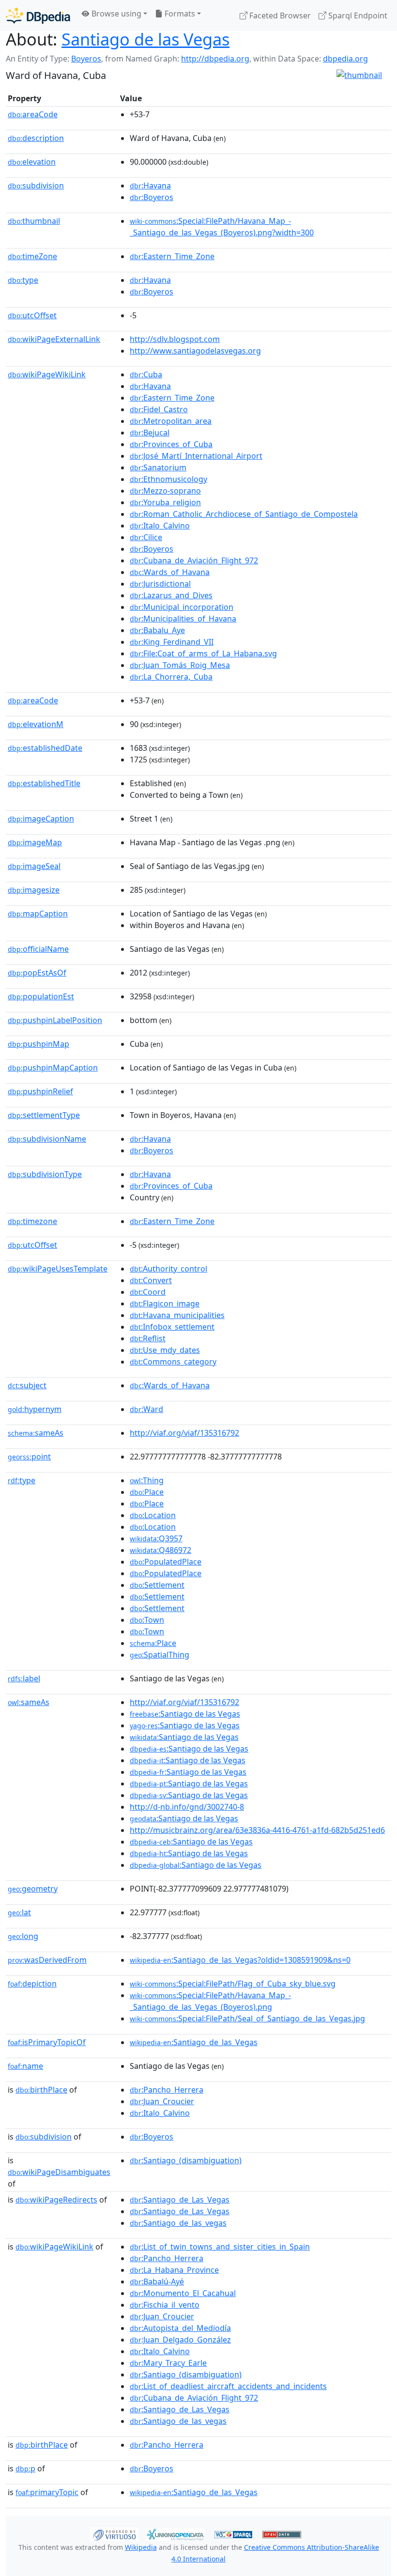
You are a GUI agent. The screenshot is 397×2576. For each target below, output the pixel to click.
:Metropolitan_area (171, 421)
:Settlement (157, 1585)
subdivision (36, 186)
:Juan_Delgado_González (180, 2340)
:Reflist (148, 1338)
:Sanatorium (158, 467)
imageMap (35, 842)
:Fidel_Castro (159, 409)
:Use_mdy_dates (165, 1350)
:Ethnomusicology (168, 479)
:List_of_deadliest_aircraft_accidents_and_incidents (228, 2386)
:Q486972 (160, 1550)
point (29, 1457)
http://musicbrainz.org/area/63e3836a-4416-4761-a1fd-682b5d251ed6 (257, 1830)
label (24, 1678)
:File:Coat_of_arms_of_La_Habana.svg (203, 653)
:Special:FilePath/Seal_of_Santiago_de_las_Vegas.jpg (247, 2018)
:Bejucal (150, 433)
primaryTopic (47, 2492)
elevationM (36, 724)
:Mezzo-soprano (165, 491)
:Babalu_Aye (157, 630)
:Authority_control (168, 1269)
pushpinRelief (40, 1091)
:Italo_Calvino (160, 526)
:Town (147, 1620)
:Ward (146, 1409)
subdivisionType (45, 1174)
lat (19, 1912)
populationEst (41, 996)
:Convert (151, 1280)
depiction (32, 1984)
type (23, 280)
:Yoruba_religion (165, 502)
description (36, 138)
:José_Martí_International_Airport (196, 456)
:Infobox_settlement (172, 1327)
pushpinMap (38, 1044)
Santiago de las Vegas (145, 39)
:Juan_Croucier (162, 2101)
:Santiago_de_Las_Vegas (180, 2200)
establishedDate (45, 748)
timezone (32, 1221)
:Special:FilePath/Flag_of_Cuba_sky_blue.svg (233, 1984)
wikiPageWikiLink (47, 374)
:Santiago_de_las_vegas (178, 2223)
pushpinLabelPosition (55, 1020)
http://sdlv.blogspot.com (175, 339)
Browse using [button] (115, 14)
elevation (32, 162)
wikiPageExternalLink (54, 339)
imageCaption (41, 819)
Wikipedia (141, 2547)
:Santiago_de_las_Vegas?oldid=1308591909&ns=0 (240, 1960)
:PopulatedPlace (166, 1562)
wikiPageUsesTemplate (58, 1269)
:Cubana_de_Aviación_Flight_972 (194, 560)
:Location (153, 1515)
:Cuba (146, 374)
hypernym (35, 1409)
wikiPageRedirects (56, 2200)
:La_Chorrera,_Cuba (171, 677)
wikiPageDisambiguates (59, 2172)
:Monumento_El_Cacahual (183, 2293)
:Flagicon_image (165, 1304)
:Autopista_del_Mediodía (180, 2328)
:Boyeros (152, 197)
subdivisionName (47, 1139)
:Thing (147, 1480)
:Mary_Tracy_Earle (168, 2363)
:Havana (150, 186)
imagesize (34, 890)
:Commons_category (173, 1362)
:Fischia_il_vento (165, 2305)
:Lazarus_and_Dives (171, 595)
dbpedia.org (345, 59)
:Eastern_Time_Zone (172, 256)
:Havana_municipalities (177, 1315)
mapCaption (38, 914)
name (25, 2066)
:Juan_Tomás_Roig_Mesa (180, 665)
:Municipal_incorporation (182, 607)
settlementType (44, 1115)
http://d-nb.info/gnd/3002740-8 (187, 1807)
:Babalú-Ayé (157, 2281)
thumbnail (34, 221)
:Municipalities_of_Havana (183, 619)
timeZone (32, 256)
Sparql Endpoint (357, 16)
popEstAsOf (37, 973)
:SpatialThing (160, 1655)
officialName (38, 949)
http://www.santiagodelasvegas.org (195, 351)
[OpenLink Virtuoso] (114, 2533)
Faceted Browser (279, 16)
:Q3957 (156, 1538)
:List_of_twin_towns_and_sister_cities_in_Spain (220, 2247)
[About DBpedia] (38, 15)
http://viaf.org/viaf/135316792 (184, 1433)
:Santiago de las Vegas (185, 1714)
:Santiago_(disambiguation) (186, 2160)
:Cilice (146, 537)
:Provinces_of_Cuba (171, 444)
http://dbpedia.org (215, 59)
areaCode (33, 114)
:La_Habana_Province (174, 2270)
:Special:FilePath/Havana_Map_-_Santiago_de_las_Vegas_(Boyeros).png (210, 2001)
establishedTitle (44, 783)
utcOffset (32, 315)
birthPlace (41, 2090)
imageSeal (34, 866)
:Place (147, 1492)
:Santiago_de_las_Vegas (194, 2042)
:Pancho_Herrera (167, 2090)
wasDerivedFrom (47, 1960)
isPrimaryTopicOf (47, 2042)
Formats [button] (179, 14)
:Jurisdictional (160, 584)
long (23, 1936)
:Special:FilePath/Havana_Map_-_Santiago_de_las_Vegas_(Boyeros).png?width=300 (222, 227)
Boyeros (86, 59)
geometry (33, 1889)
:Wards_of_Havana (170, 572)
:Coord (148, 1292)
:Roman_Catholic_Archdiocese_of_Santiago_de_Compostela (244, 514)
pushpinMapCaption (53, 1068)
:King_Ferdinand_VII (172, 642)
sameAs (36, 1433)
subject (27, 1385)
